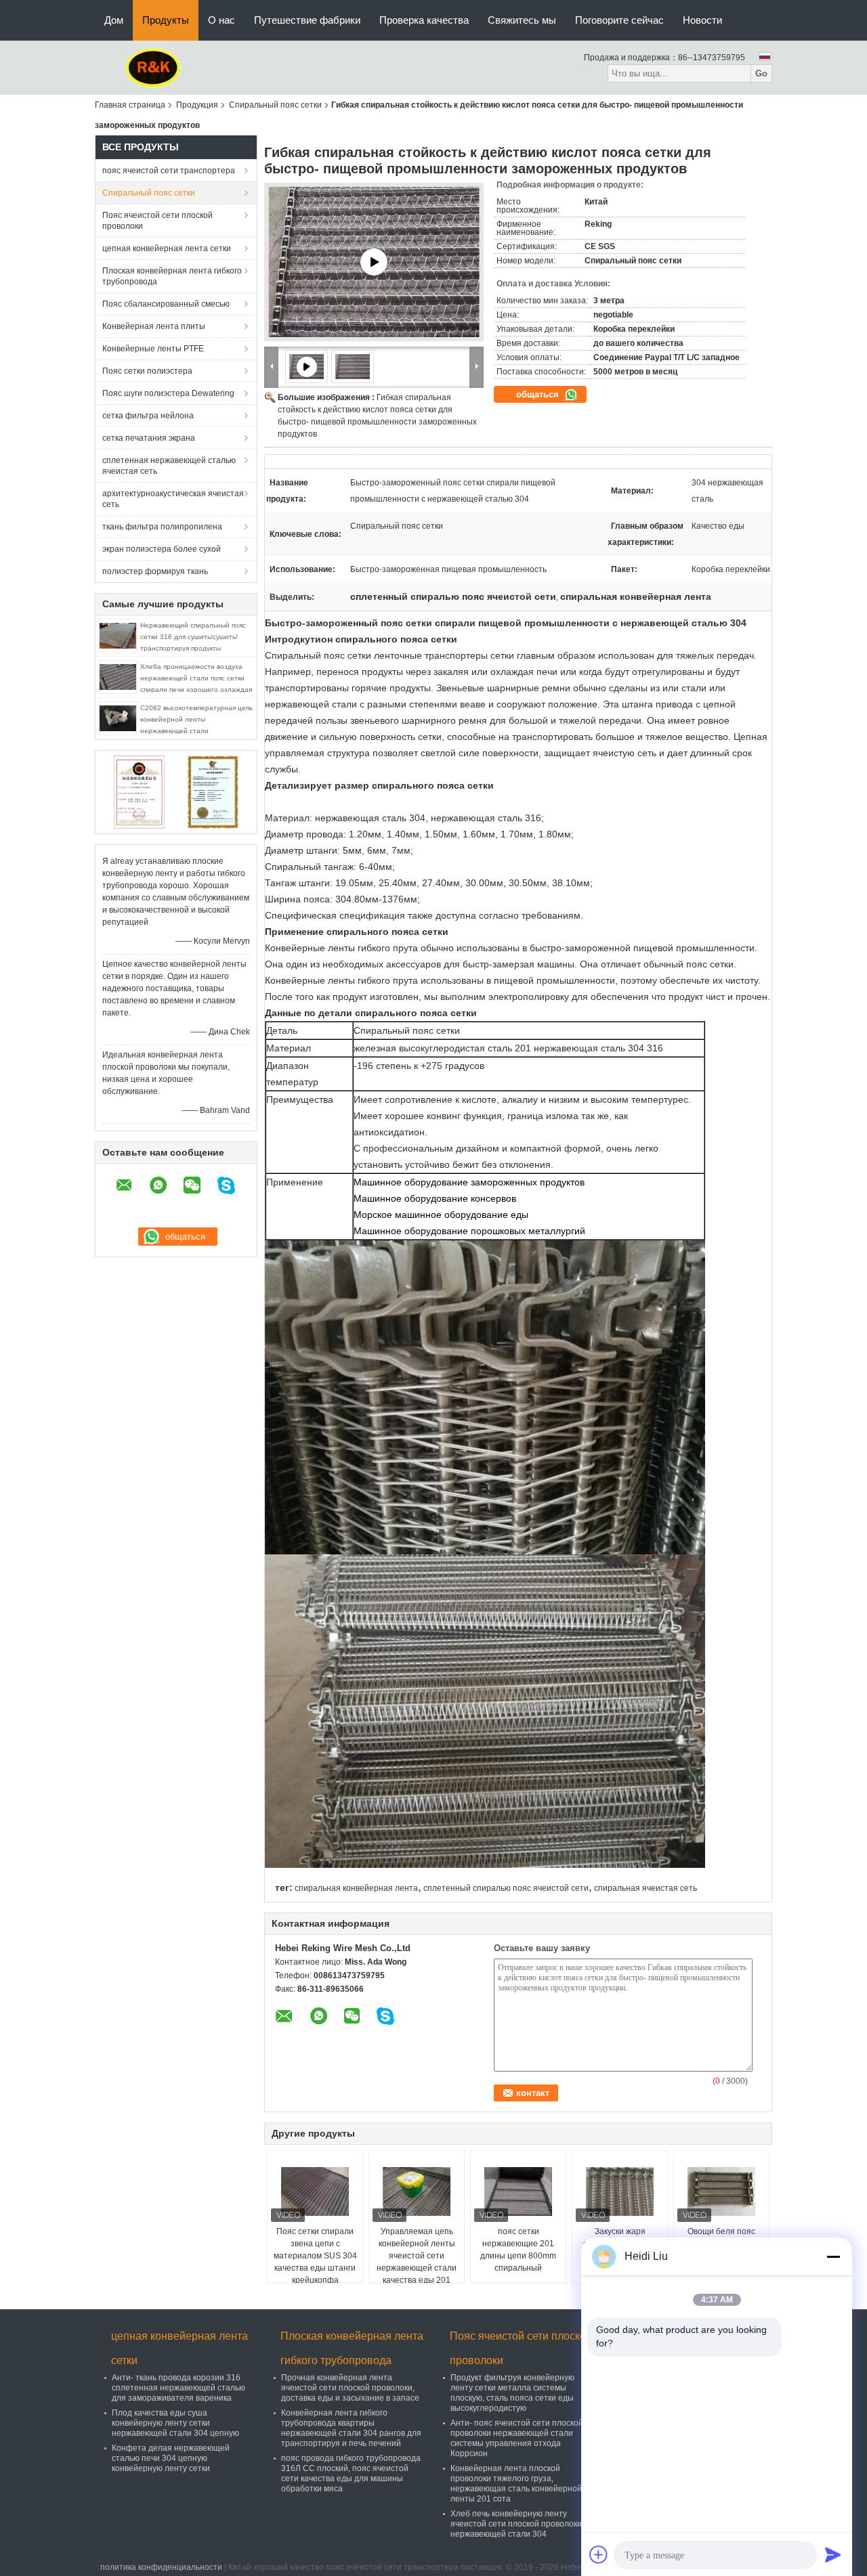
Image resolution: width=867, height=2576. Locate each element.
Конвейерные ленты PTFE (153, 349)
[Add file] (599, 2554)
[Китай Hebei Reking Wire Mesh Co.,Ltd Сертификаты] (139, 791)
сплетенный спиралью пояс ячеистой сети (506, 1888)
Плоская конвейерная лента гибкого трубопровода (172, 276)
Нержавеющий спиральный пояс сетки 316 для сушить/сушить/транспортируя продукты (193, 637)
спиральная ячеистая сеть (646, 1888)
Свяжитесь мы (522, 20)
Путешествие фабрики (307, 20)
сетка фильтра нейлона (148, 416)
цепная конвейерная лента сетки (167, 248)
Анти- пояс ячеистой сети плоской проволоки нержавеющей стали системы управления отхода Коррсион (517, 2438)
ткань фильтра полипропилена (162, 527)
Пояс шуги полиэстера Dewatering (168, 393)
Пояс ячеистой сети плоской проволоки (157, 221)
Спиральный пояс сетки (275, 105)
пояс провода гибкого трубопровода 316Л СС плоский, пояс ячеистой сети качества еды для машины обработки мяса (351, 2473)
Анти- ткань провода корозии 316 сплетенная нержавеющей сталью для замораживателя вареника (178, 2388)
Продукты (166, 20)
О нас (221, 20)
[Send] (833, 2554)
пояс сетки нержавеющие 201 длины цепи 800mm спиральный (518, 2250)
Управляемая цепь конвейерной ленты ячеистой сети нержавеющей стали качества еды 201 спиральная (417, 2262)
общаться (539, 394)
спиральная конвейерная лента (356, 1888)
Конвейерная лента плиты (154, 326)
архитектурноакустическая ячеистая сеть (173, 499)
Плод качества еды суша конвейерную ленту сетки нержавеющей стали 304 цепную (175, 2423)
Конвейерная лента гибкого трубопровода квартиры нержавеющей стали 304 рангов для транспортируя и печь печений (351, 2428)
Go (761, 73)
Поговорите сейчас (619, 20)
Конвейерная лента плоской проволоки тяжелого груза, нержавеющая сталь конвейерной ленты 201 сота (516, 2484)
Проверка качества (424, 20)
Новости (702, 20)
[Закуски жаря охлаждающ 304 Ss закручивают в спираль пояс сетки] (620, 2191)
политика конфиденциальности (161, 2567)
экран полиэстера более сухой (162, 549)
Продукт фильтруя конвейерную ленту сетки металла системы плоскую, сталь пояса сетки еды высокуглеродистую (512, 2393)
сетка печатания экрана (149, 438)
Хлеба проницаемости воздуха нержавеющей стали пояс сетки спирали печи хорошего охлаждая (196, 678)
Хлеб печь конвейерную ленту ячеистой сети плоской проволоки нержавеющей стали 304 (516, 2524)
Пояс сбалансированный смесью (166, 304)
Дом (114, 20)
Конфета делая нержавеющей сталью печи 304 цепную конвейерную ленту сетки (171, 2458)
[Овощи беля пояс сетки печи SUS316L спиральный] (721, 2191)
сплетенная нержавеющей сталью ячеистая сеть (169, 466)
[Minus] (833, 2256)
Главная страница (130, 105)
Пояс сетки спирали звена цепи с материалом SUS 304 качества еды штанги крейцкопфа (315, 2256)
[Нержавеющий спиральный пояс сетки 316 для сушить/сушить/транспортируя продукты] (118, 635)
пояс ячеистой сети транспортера (169, 171)
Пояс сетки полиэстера (147, 371)
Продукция (197, 105)
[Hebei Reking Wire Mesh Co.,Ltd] (153, 67)
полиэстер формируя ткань (155, 571)
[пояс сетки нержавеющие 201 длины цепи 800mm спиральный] (518, 2191)
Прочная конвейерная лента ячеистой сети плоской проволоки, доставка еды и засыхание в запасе (350, 2388)
